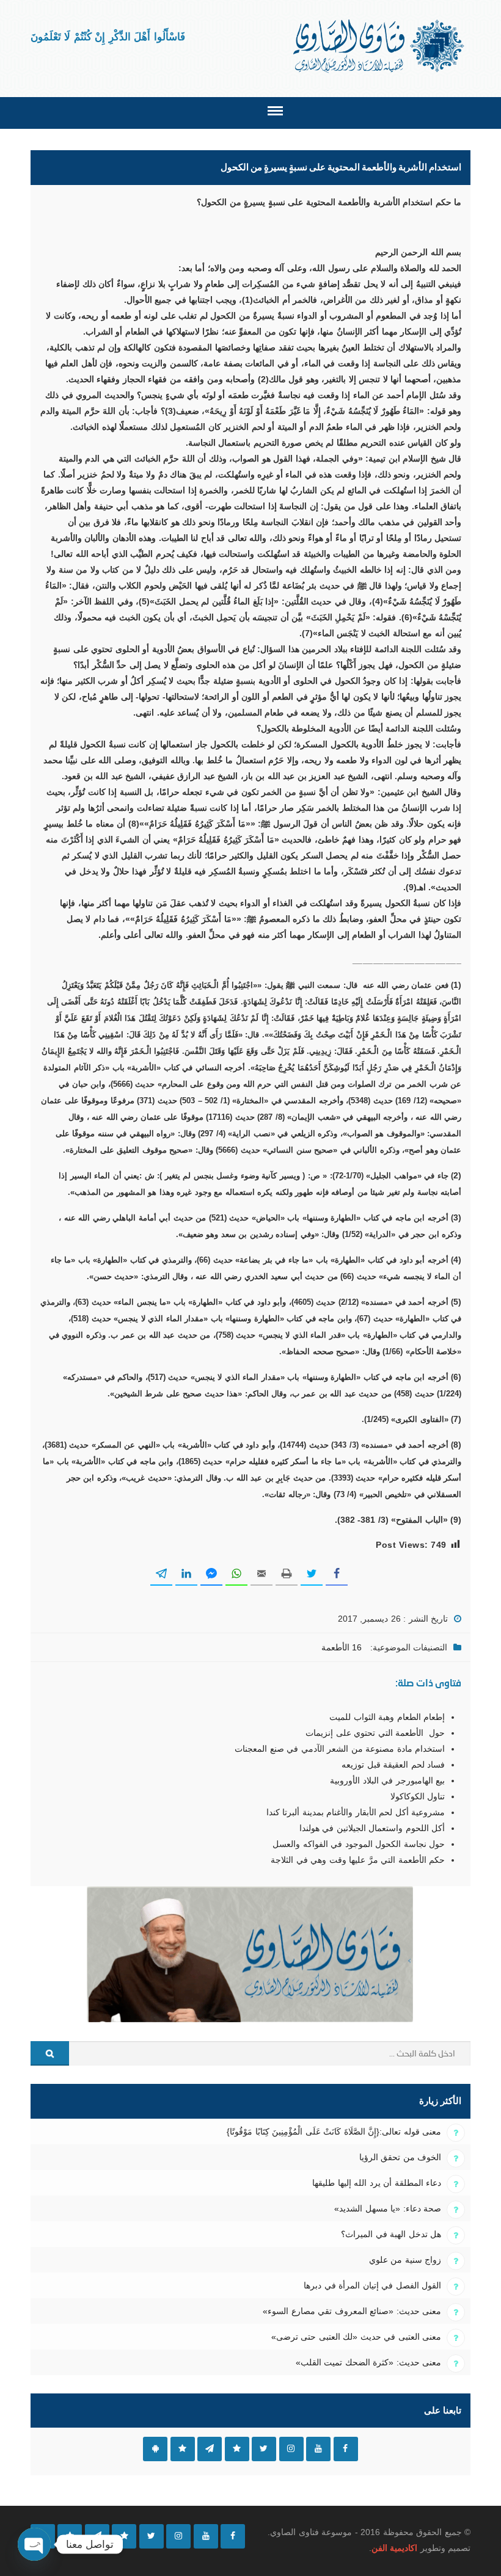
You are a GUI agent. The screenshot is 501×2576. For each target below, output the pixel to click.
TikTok (237, 2449)
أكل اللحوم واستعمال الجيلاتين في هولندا (372, 1828)
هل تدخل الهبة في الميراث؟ (391, 2234)
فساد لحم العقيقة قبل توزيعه (393, 1765)
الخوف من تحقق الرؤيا (400, 2157)
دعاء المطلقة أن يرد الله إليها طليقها (377, 2183)
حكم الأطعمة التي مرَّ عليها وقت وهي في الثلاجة (358, 1860)
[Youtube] (206, 2536)
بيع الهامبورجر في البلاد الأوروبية (387, 1780)
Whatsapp (183, 2449)
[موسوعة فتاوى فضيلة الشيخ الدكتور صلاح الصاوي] (380, 46)
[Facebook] (233, 2536)
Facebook (346, 2449)
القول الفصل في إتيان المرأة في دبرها (372, 2285)
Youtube (318, 2449)
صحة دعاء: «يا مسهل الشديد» (388, 2208)
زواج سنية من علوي (405, 2260)
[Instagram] (178, 2536)
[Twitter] (152, 2536)
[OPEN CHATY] (34, 2544)
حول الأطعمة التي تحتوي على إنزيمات (375, 1733)
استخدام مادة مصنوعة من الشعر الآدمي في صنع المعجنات (340, 1749)
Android (155, 2449)
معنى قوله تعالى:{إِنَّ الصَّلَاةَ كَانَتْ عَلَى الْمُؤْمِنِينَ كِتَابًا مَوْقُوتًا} (334, 2132)
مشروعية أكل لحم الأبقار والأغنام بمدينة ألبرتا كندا (356, 1812)
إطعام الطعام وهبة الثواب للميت (387, 1717)
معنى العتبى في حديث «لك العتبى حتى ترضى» (356, 2337)
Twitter (264, 2449)
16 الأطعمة (342, 1647)
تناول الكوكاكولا (418, 1796)
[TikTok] (124, 2536)
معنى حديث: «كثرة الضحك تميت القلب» (368, 2362)
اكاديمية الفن (394, 2548)
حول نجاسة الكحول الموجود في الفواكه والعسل (359, 1844)
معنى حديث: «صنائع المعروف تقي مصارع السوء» (352, 2311)
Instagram (291, 2449)
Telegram (210, 2449)
